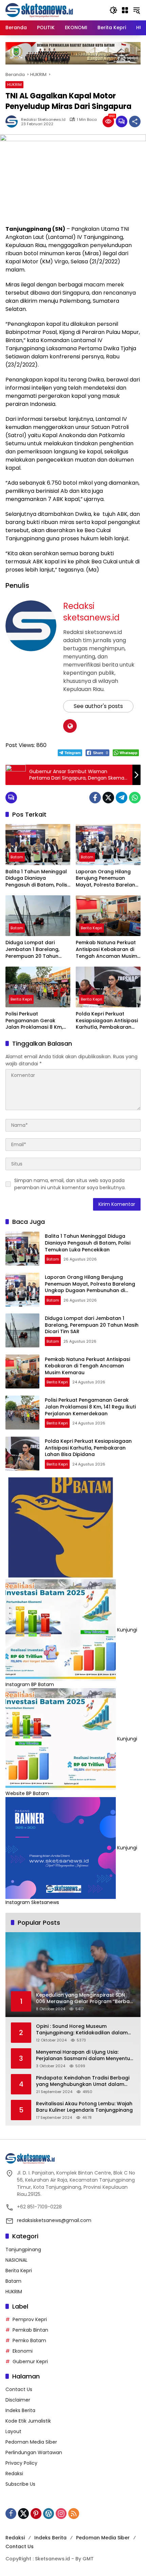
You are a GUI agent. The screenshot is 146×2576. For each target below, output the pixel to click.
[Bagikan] (135, 122)
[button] (113, 10)
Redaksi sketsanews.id (43, 120)
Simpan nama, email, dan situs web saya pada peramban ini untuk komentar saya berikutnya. (70, 1184)
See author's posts (98, 706)
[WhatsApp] (135, 798)
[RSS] (74, 2514)
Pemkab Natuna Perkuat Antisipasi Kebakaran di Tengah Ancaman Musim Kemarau (106, 949)
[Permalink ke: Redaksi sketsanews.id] (13, 122)
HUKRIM (14, 85)
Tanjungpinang (23, 2250)
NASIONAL (16, 2260)
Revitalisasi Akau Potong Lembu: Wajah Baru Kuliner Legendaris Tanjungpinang (84, 2107)
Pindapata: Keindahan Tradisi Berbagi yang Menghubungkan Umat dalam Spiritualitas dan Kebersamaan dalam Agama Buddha (83, 2081)
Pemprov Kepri (30, 2319)
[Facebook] (95, 798)
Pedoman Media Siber (31, 2442)
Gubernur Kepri (30, 2362)
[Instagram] (61, 2514)
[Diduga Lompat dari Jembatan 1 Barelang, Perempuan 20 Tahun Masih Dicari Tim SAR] (38, 916)
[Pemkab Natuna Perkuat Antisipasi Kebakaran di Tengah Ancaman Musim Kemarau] (108, 916)
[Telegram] (122, 798)
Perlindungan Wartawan (34, 2452)
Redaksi (14, 2474)
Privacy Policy (21, 2463)
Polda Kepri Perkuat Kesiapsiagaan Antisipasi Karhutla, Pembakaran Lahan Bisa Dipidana (107, 1021)
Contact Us (19, 2389)
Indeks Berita (20, 2410)
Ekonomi (23, 2351)
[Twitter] (108, 798)
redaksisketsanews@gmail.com (54, 2220)
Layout (13, 2431)
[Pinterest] (36, 2514)
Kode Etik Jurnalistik (28, 2421)
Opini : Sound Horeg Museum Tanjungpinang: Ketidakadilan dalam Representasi (82, 2030)
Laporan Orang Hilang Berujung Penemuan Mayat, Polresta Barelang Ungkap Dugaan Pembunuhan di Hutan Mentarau (107, 879)
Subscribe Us (20, 2484)
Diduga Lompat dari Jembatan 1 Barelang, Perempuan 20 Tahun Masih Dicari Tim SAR (32, 949)
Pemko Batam (29, 2340)
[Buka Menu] (125, 10)
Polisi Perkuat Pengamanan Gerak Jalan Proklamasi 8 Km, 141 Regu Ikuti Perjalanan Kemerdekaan (35, 1021)
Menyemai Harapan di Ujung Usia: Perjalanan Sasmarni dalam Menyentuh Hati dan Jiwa (85, 2056)
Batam (17, 857)
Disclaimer (18, 2400)
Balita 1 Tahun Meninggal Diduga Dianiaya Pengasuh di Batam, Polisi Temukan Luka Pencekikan (38, 879)
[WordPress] (49, 2514)
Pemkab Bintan (30, 2330)
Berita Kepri (92, 928)
